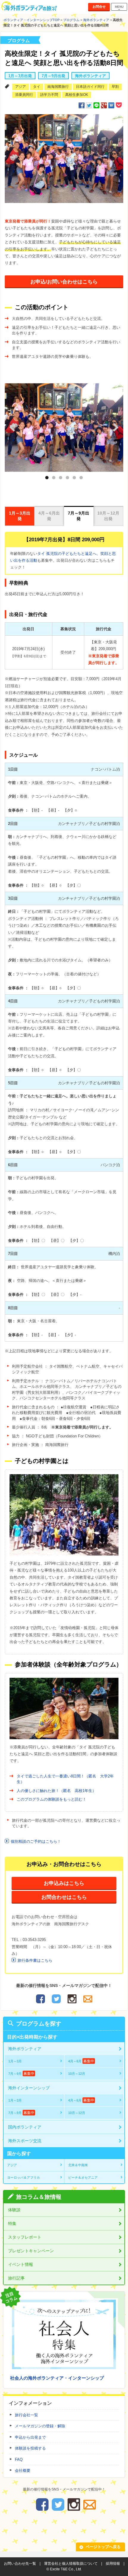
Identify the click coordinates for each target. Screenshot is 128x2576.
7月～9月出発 (53, 76)
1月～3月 (15, 2061)
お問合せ (99, 7)
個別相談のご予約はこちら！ (36, 1841)
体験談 (14, 2210)
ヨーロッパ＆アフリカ (24, 2177)
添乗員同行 (24, 95)
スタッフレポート (25, 2237)
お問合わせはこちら (64, 1897)
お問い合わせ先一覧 (20, 2564)
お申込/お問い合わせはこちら (64, 282)
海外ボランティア (96, 20)
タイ (37, 87)
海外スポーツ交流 (25, 2141)
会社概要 (23, 2471)
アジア (21, 87)
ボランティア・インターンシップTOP (32, 20)
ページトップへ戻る (103, 2547)
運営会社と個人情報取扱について (71, 2564)
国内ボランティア (25, 2127)
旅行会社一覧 (26, 2415)
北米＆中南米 (78, 2165)
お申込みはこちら (64, 1883)
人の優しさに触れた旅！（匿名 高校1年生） (56, 1791)
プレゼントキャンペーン (31, 2251)
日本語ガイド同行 (90, 87)
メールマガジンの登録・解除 (40, 2426)
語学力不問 (49, 95)
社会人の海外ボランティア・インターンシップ (57, 2378)
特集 (12, 2223)
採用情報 (113, 2564)
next (116, 426)
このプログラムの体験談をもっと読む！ (51, 1799)
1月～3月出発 (20, 76)
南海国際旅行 (58, 87)
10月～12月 (77, 2074)
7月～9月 (21, 2074)
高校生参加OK (77, 95)
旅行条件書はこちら (35, 1960)
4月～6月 (81, 2061)
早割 (115, 87)
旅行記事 (16, 2278)
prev (17, 426)
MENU (119, 7)
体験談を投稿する (30, 2448)
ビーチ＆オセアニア (83, 2177)
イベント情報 (21, 2264)
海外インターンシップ (29, 2088)
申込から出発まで (30, 2437)
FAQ (19, 2460)
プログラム (71, 20)
